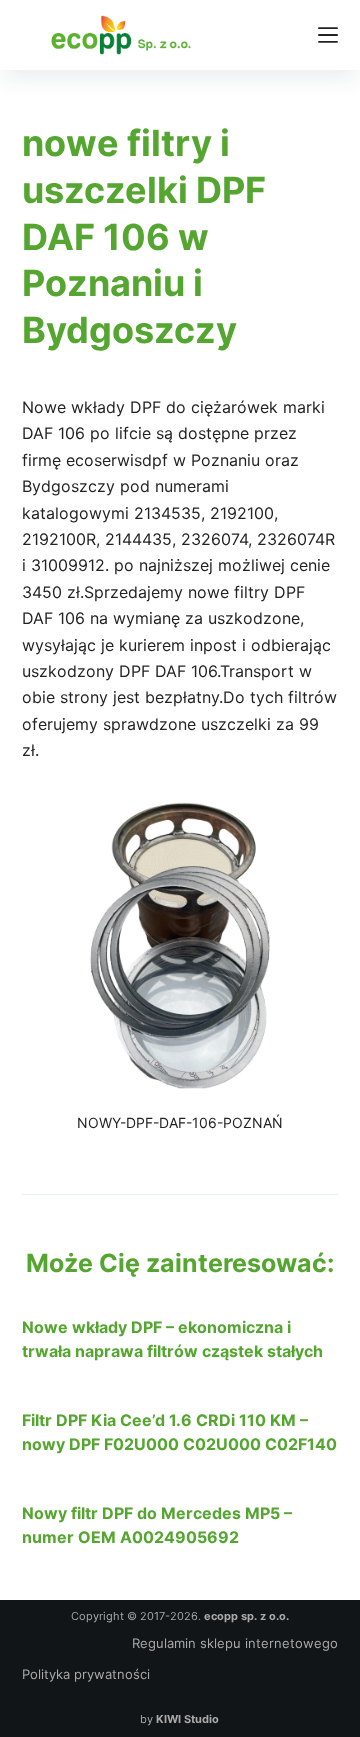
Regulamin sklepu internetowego (235, 1643)
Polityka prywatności (86, 1674)
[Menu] (328, 35)
